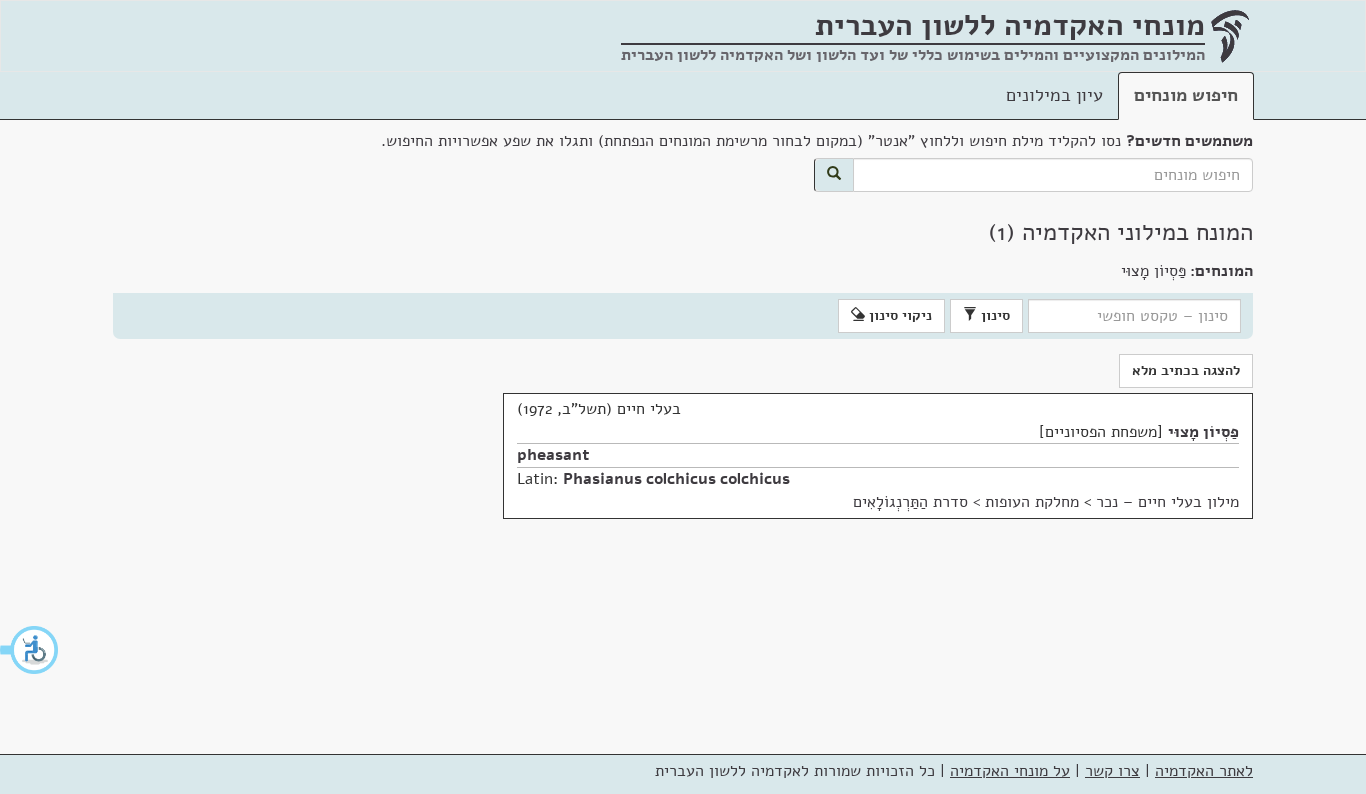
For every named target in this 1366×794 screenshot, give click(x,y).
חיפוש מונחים (1186, 95)
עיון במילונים (1054, 95)
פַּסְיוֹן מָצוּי (1203, 432)
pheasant (553, 455)
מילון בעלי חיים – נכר (1167, 502)
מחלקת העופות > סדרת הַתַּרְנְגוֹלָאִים (966, 502)
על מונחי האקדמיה (1010, 771)
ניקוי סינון (898, 315)
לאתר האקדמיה (1204, 771)
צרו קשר (1112, 771)
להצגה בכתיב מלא (1186, 370)
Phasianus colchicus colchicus (676, 479)
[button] (30, 650)
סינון (993, 315)
